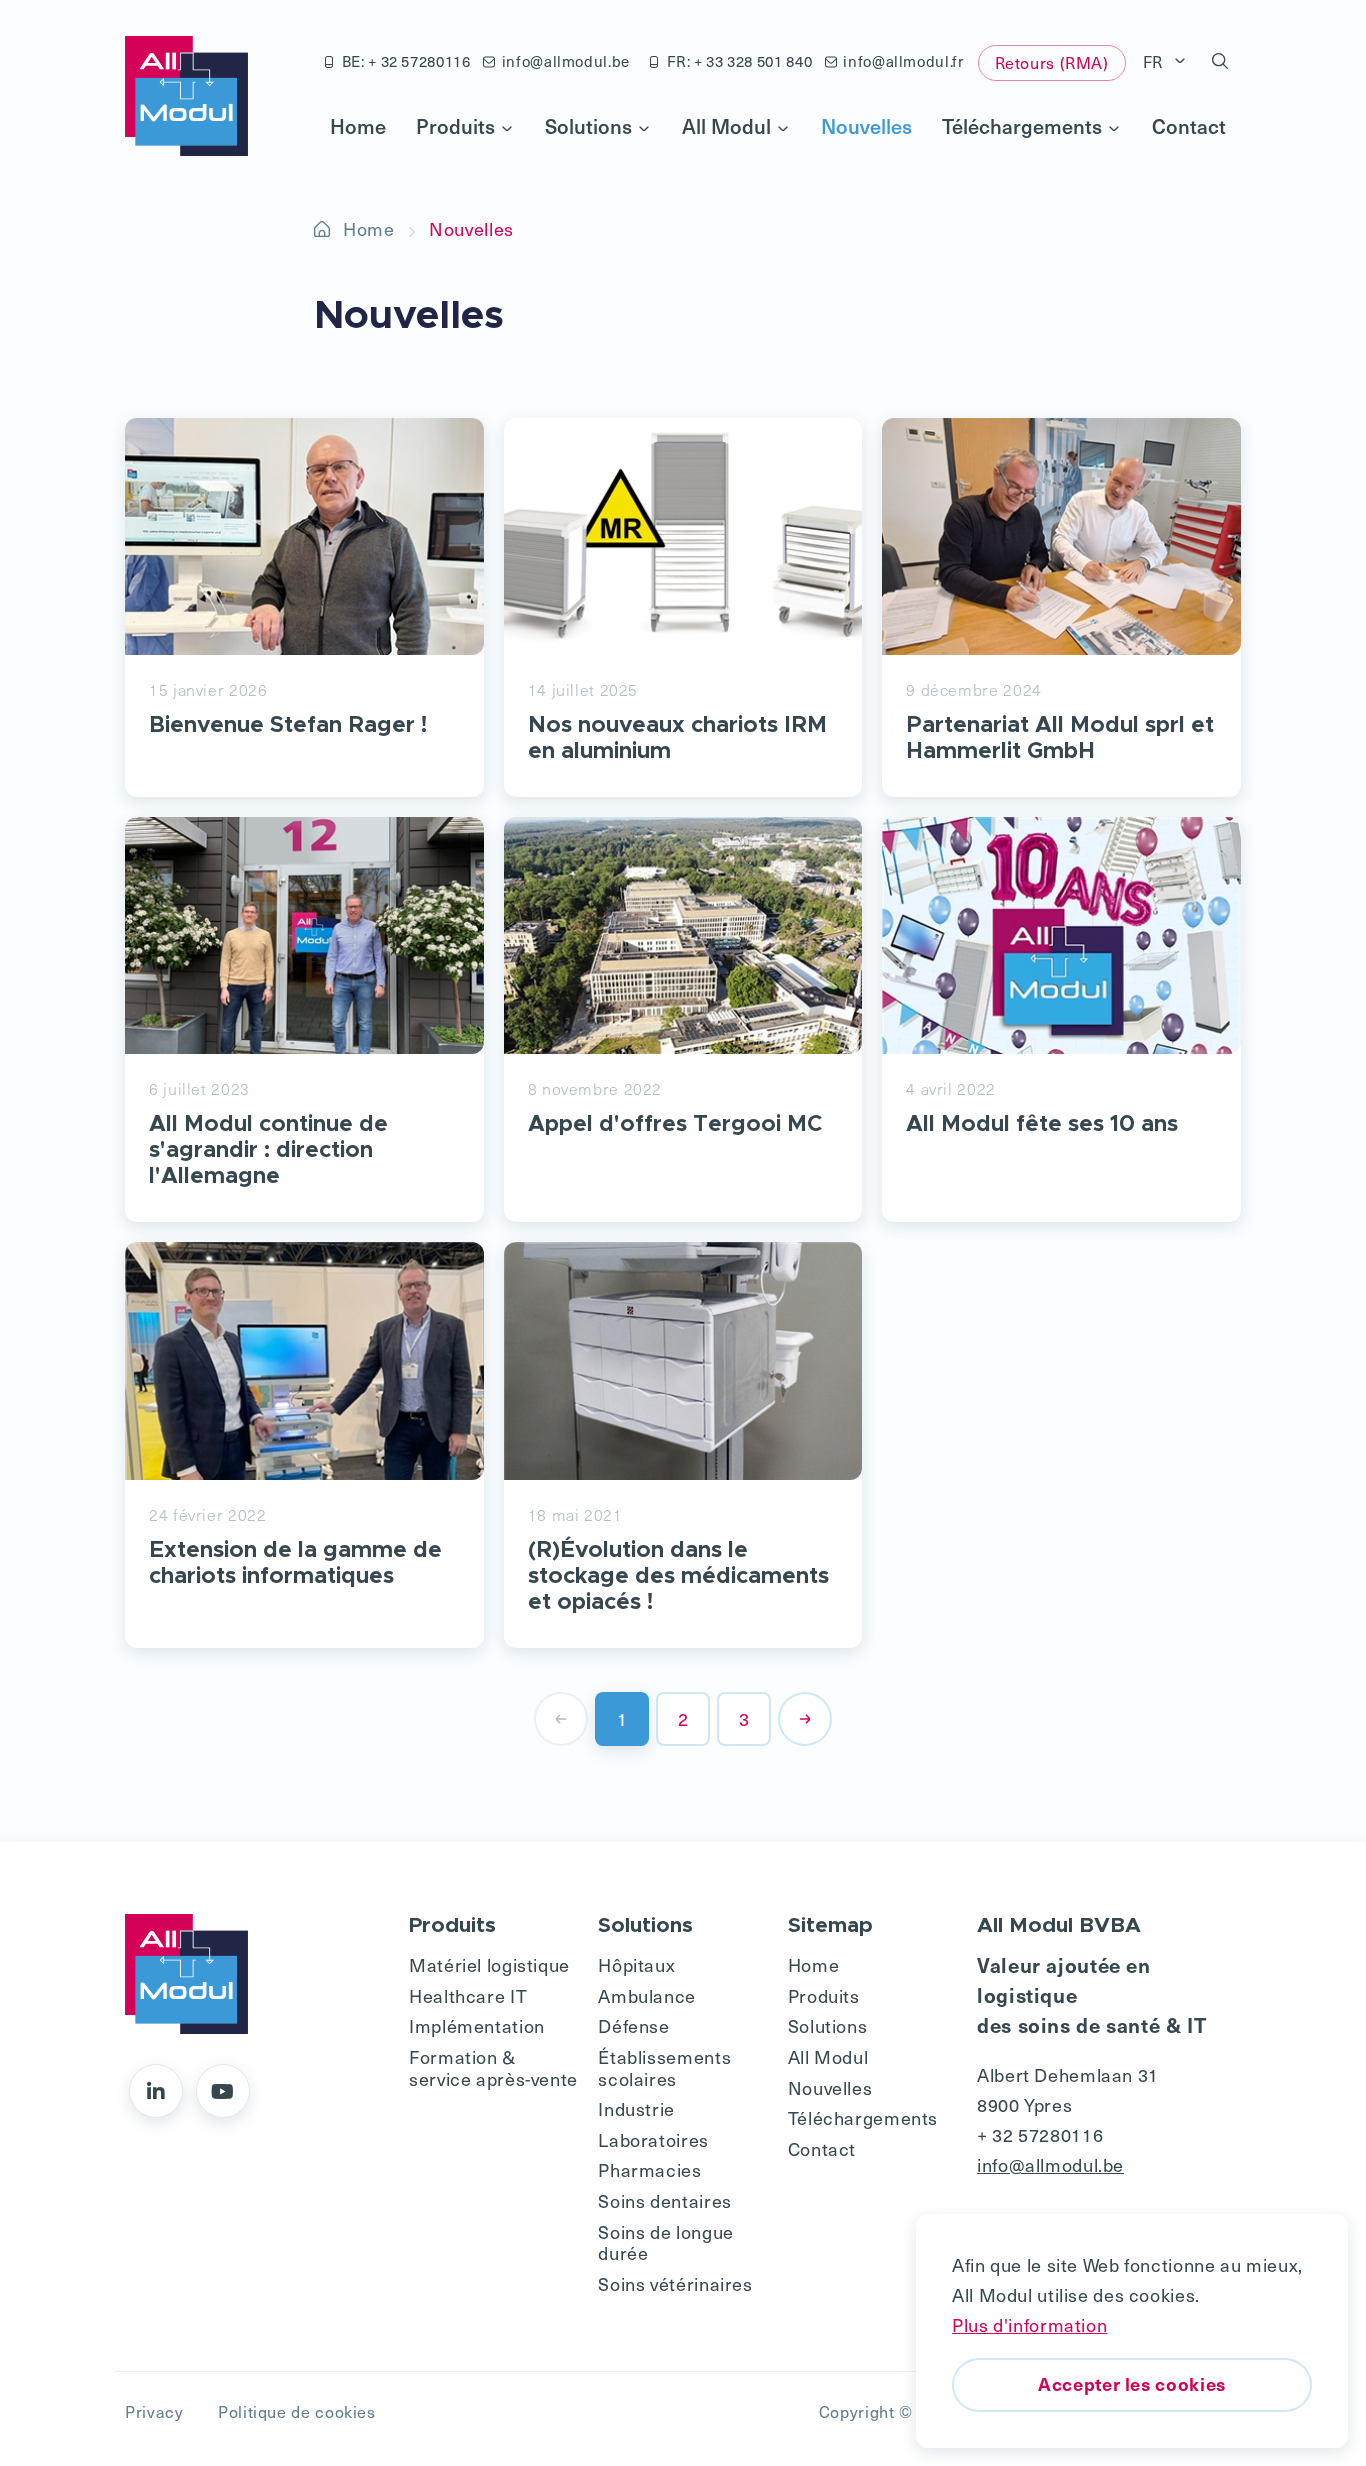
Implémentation (477, 2025)
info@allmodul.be (566, 61)
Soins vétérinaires (675, 2283)
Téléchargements (1022, 126)
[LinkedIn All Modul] (156, 2091)
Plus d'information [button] (1029, 2324)
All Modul (726, 126)
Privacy (154, 2411)
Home (358, 126)
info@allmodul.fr (903, 61)
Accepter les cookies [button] (1132, 2383)
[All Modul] (186, 96)
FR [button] (1155, 61)
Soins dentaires (664, 2200)
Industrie (636, 2108)
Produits (455, 126)
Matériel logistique (489, 1964)
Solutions (588, 126)
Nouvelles (866, 126)
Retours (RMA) (1052, 62)
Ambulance (647, 1995)
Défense (633, 2025)
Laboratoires (653, 2139)
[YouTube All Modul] (223, 2091)
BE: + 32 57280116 (406, 61)
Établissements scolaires (664, 2067)
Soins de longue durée (665, 2242)
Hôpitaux (636, 1964)
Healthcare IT (468, 1995)
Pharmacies (649, 2169)
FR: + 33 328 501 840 (740, 61)
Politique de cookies (297, 2411)
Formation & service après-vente (493, 2067)
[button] (1220, 62)
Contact (1189, 126)
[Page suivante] (805, 1719)
